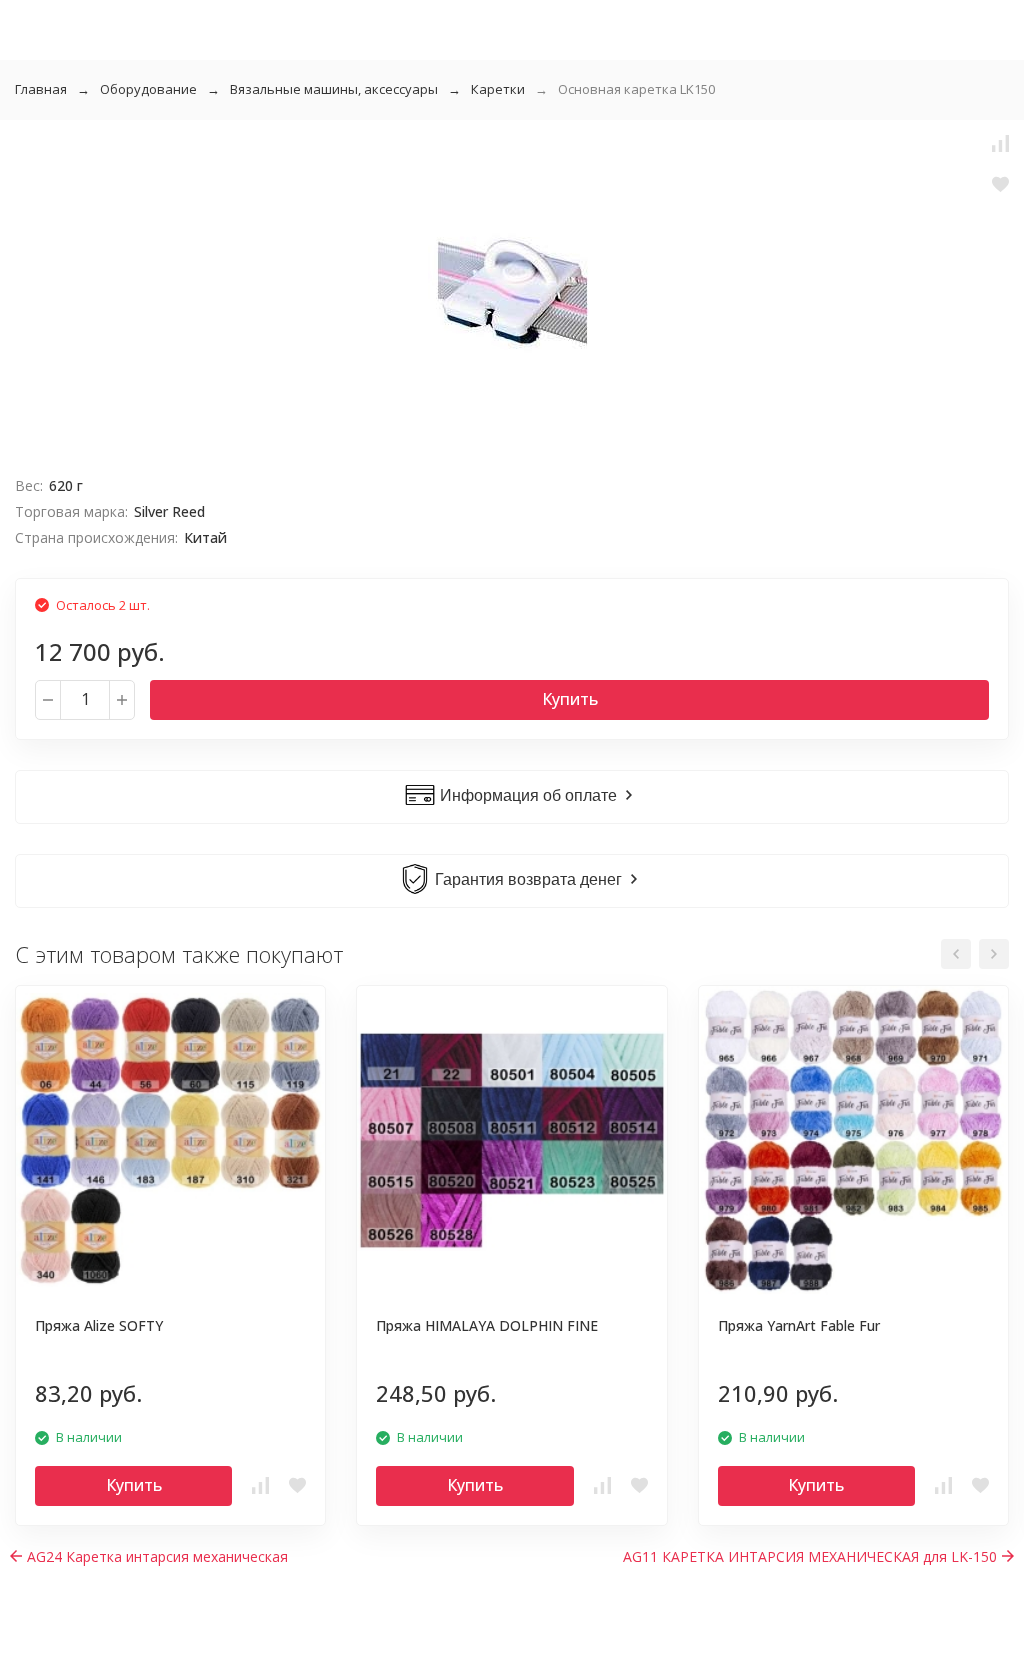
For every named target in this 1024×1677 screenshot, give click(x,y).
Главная (41, 89)
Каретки (498, 89)
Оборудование (148, 89)
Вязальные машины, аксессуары (334, 89)
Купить (570, 699)
